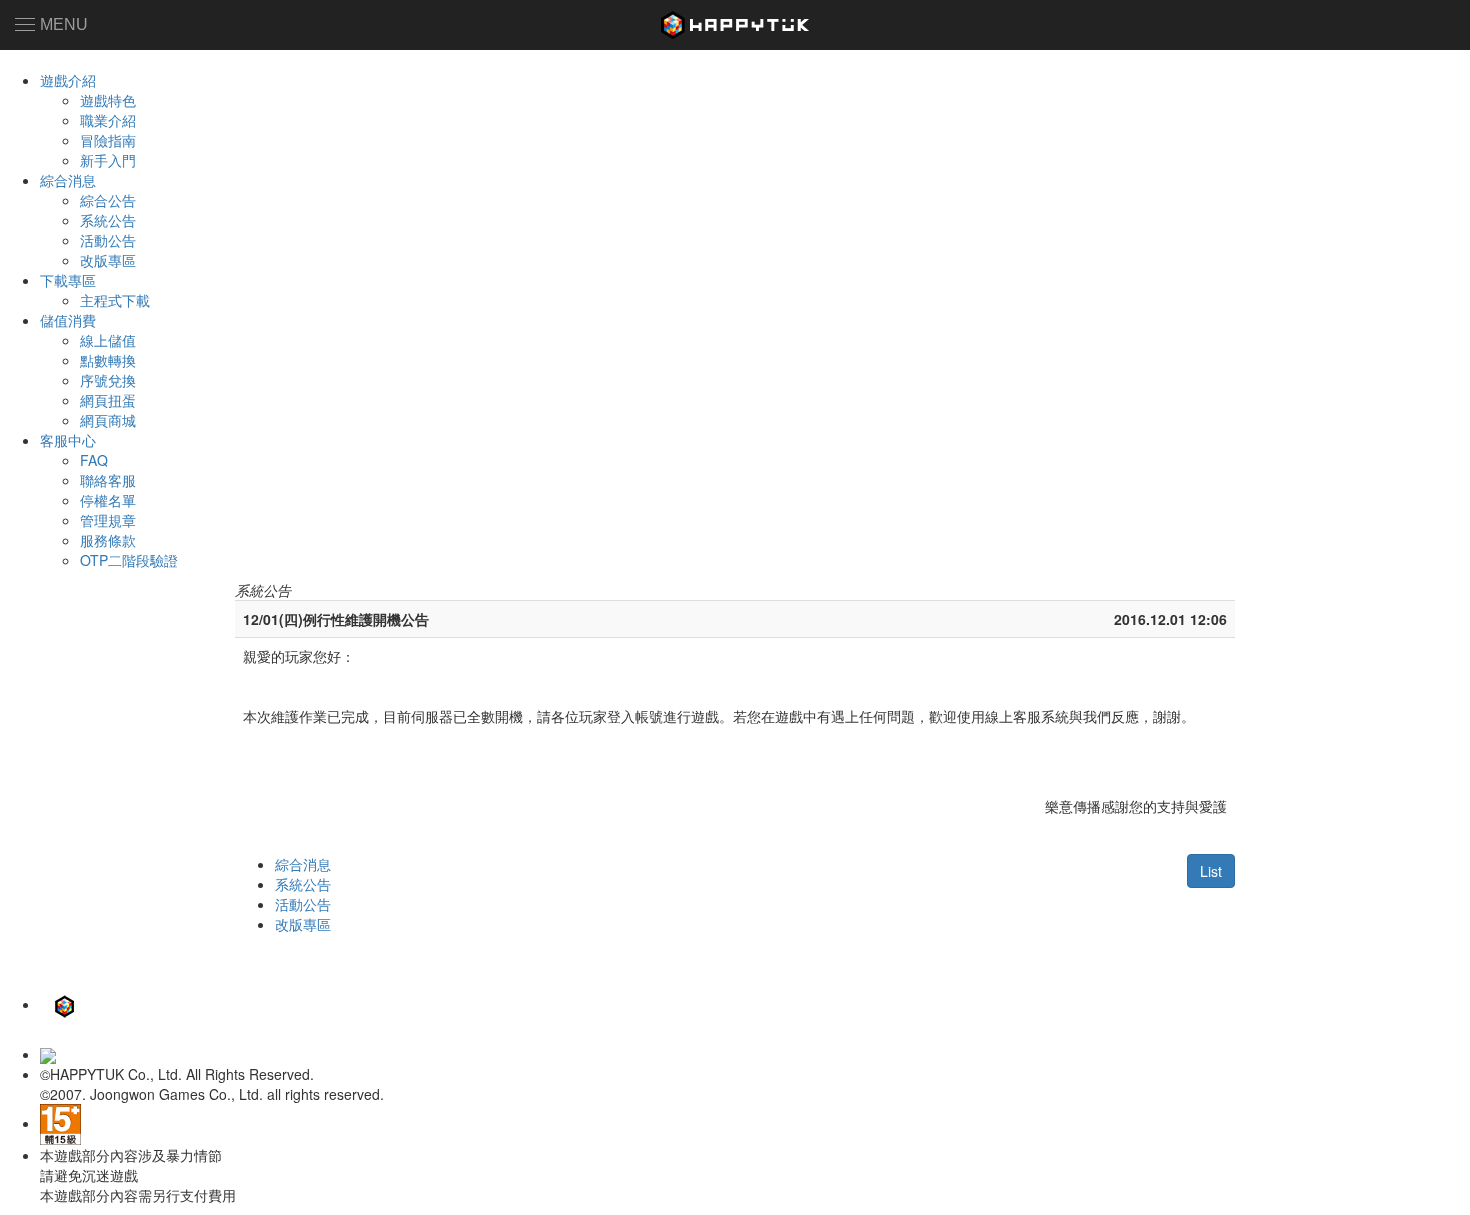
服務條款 (108, 540)
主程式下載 (115, 300)
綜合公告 (108, 200)
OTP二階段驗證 (129, 560)
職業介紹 (108, 120)
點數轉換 (108, 360)
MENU (64, 24)
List (1211, 871)
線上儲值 (108, 340)
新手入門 (108, 160)
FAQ (94, 460)
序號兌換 (108, 380)
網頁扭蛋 (108, 400)
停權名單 (108, 500)
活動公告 (108, 240)
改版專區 (108, 260)
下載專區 (68, 280)
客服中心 (68, 440)
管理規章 (108, 520)
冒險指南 (108, 140)
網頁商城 (108, 420)
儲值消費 (68, 320)
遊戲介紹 (68, 80)
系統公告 (108, 220)
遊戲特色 (108, 100)
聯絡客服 (108, 480)
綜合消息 (68, 180)
